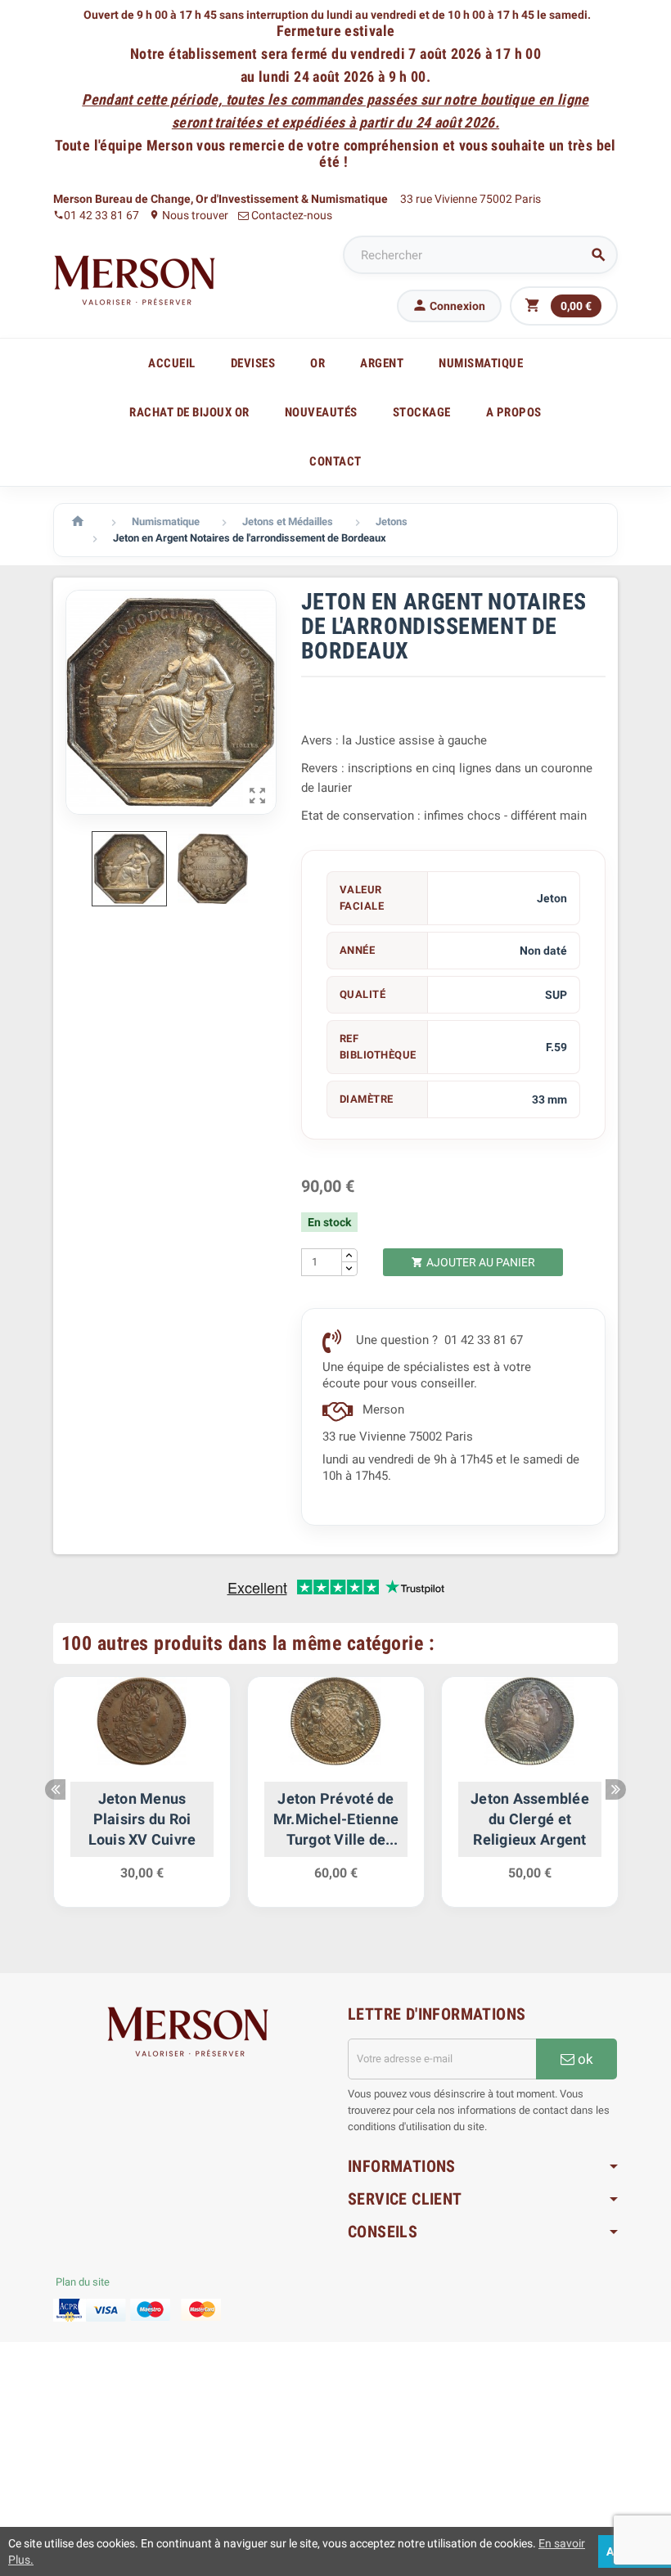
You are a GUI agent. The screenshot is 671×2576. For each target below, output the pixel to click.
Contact (335, 461)
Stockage (422, 412)
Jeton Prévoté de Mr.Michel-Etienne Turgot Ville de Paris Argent (336, 1820)
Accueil (172, 363)
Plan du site (83, 2282)
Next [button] (616, 1789)
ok (584, 2059)
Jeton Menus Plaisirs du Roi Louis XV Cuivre (142, 1819)
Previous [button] (55, 1789)
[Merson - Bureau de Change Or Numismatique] (135, 280)
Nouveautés (321, 412)
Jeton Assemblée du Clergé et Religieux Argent (530, 1819)
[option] (142, 1800)
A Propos (514, 412)
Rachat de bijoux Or (189, 412)
